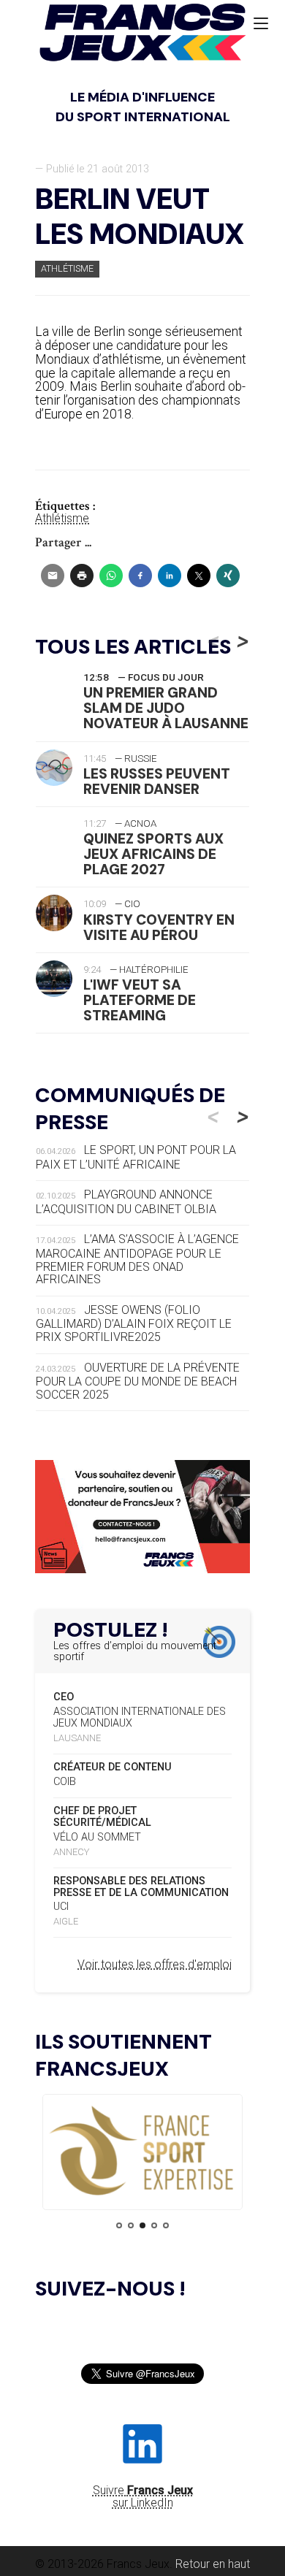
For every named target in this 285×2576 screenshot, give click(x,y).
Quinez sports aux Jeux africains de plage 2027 (153, 854)
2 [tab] (131, 2225)
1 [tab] (119, 2225)
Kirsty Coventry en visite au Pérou (159, 928)
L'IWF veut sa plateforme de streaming (140, 1000)
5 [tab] (166, 2225)
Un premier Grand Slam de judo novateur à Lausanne (166, 708)
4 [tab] (154, 2225)
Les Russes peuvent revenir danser (157, 781)
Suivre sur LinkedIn (143, 2496)
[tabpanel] (142, 2152)
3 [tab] (142, 2225)
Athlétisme (67, 268)
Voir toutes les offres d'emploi (155, 1964)
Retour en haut (213, 2564)
